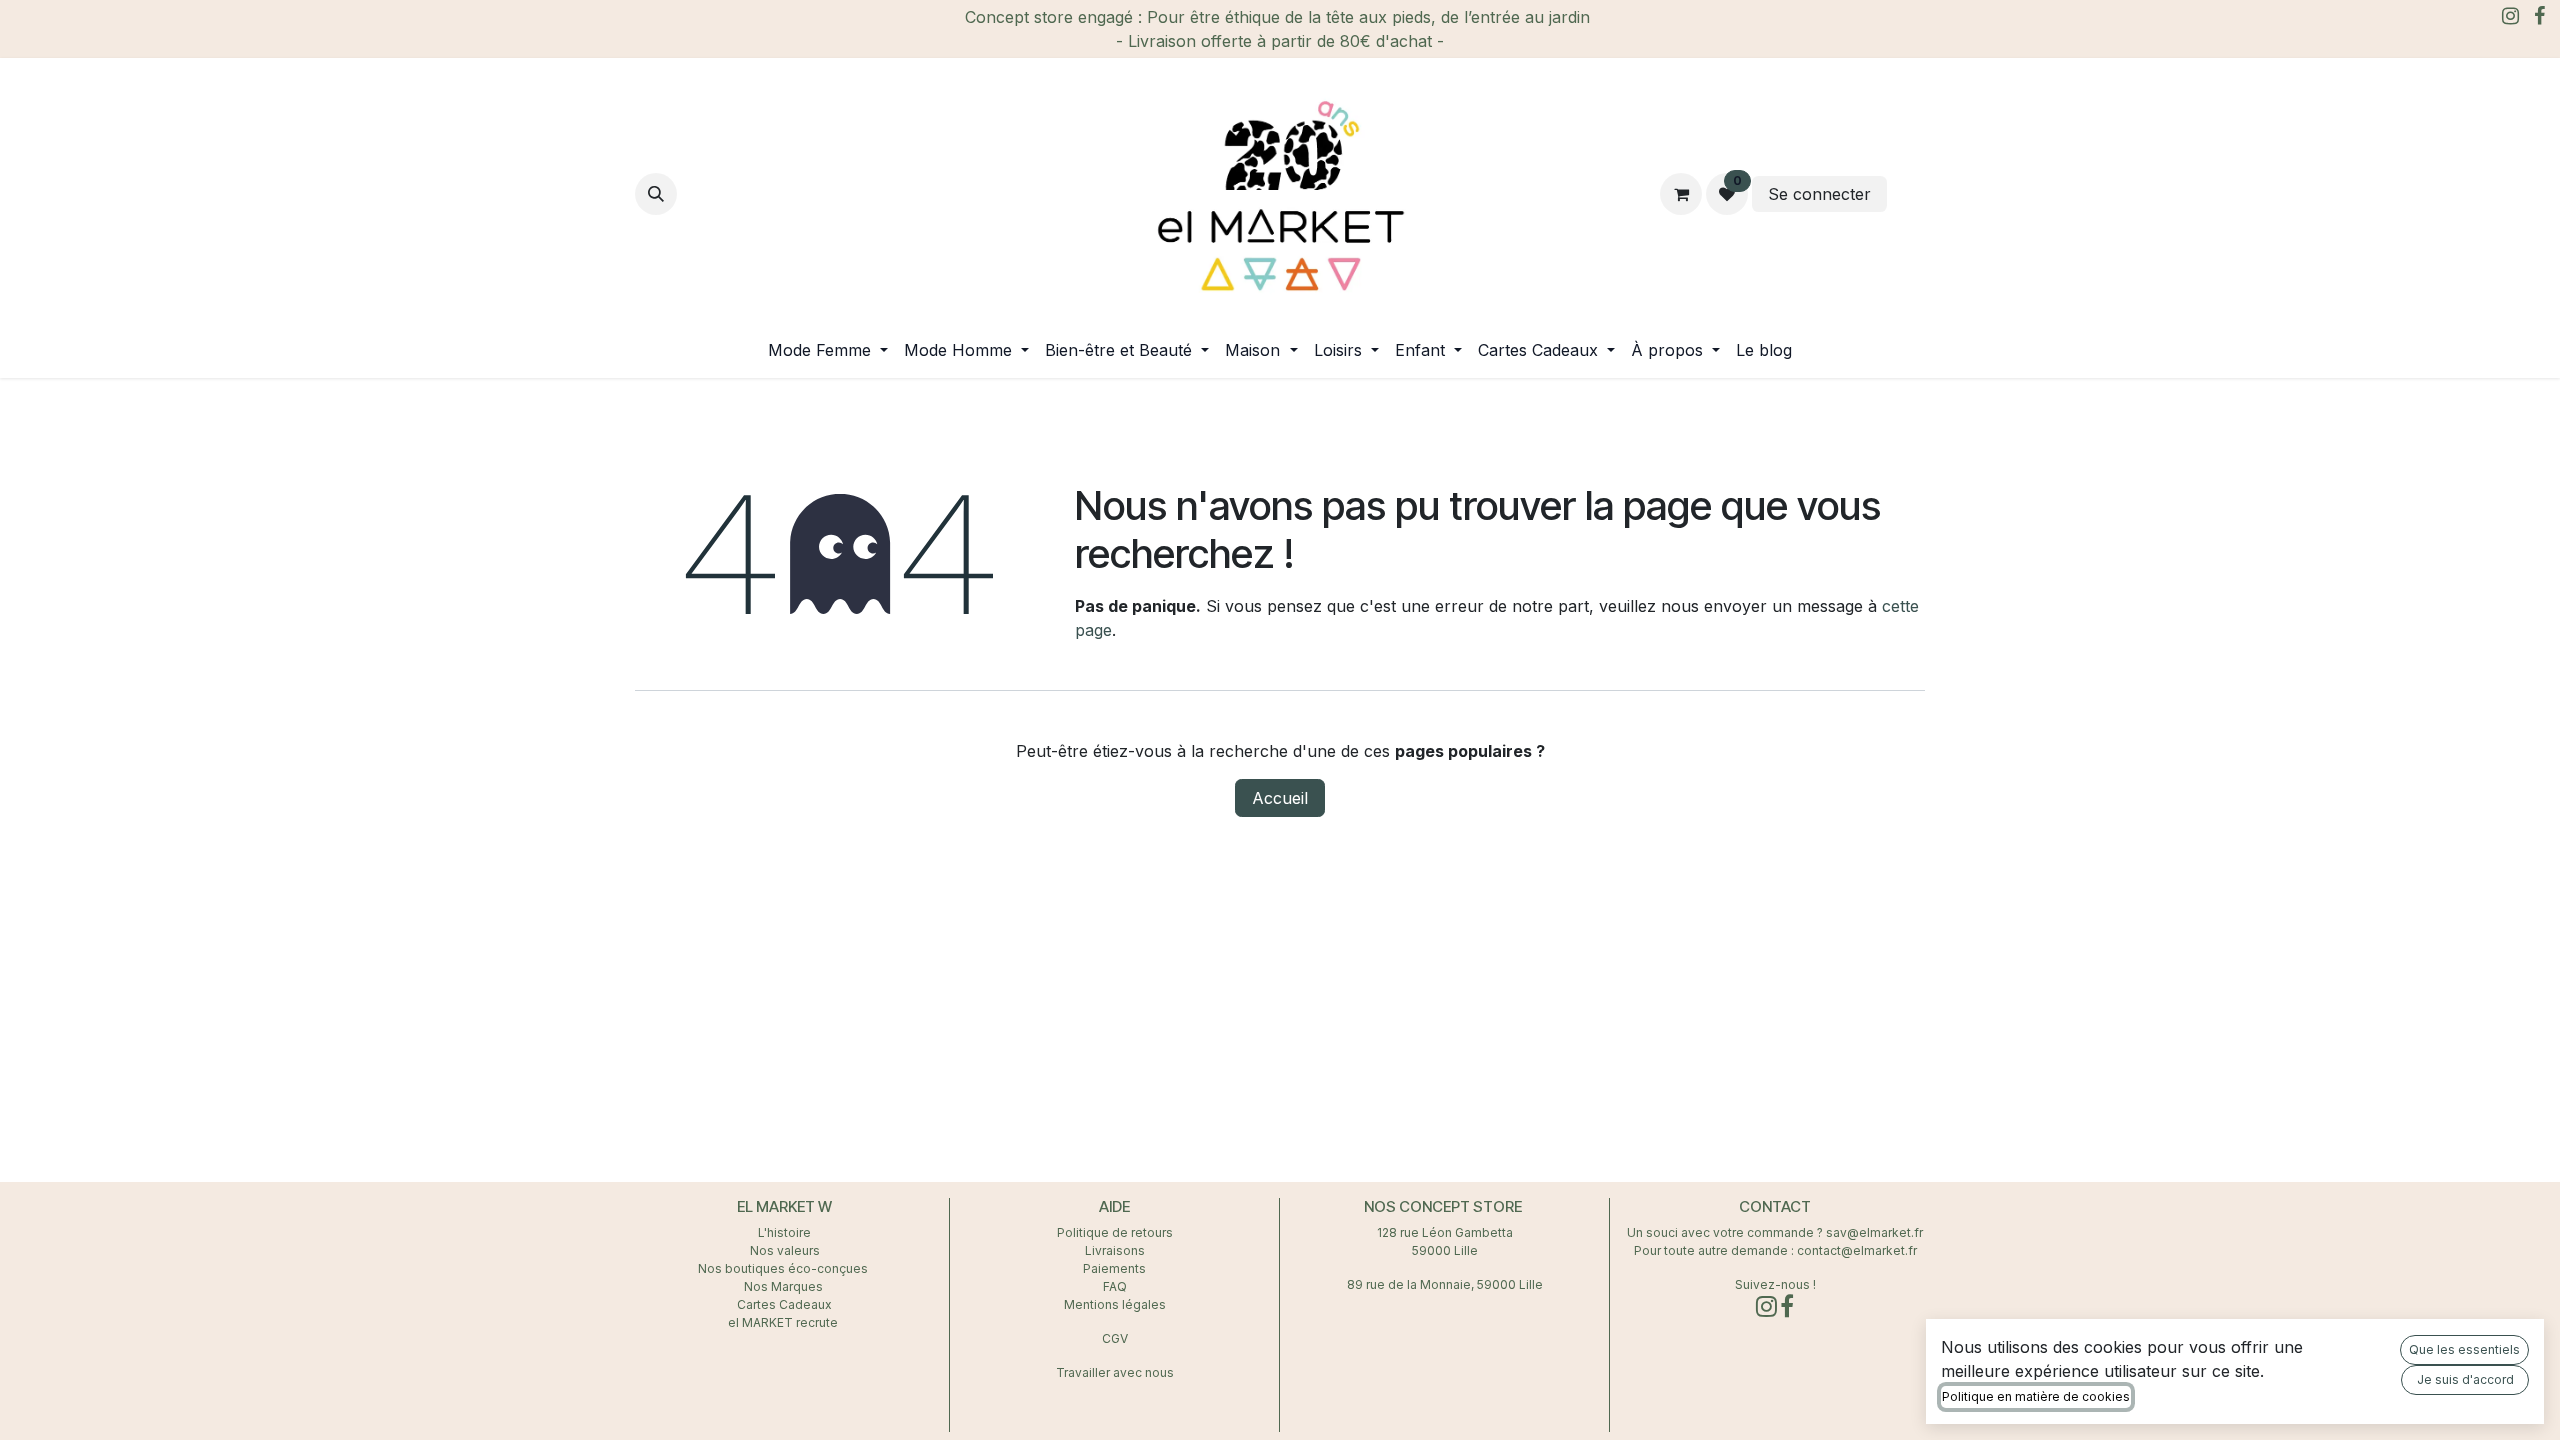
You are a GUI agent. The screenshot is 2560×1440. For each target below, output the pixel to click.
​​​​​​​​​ (1908, 194)
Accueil (1280, 798)
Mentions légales (1115, 1304)
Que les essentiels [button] (2464, 1349)
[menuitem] (828, 350)
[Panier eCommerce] (1681, 194)
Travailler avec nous (1115, 1372)
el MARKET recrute (784, 1322)
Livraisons (1115, 1250)
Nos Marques (785, 1286)
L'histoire (784, 1232)
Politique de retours (1115, 1232)
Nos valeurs (785, 1250)
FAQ (1115, 1286)
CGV (1115, 1338)
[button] (656, 194)
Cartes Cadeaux (784, 1304)
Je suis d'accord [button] (2465, 1379)
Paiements (1114, 1268)
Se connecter (1819, 194)
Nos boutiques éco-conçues (783, 1268)
